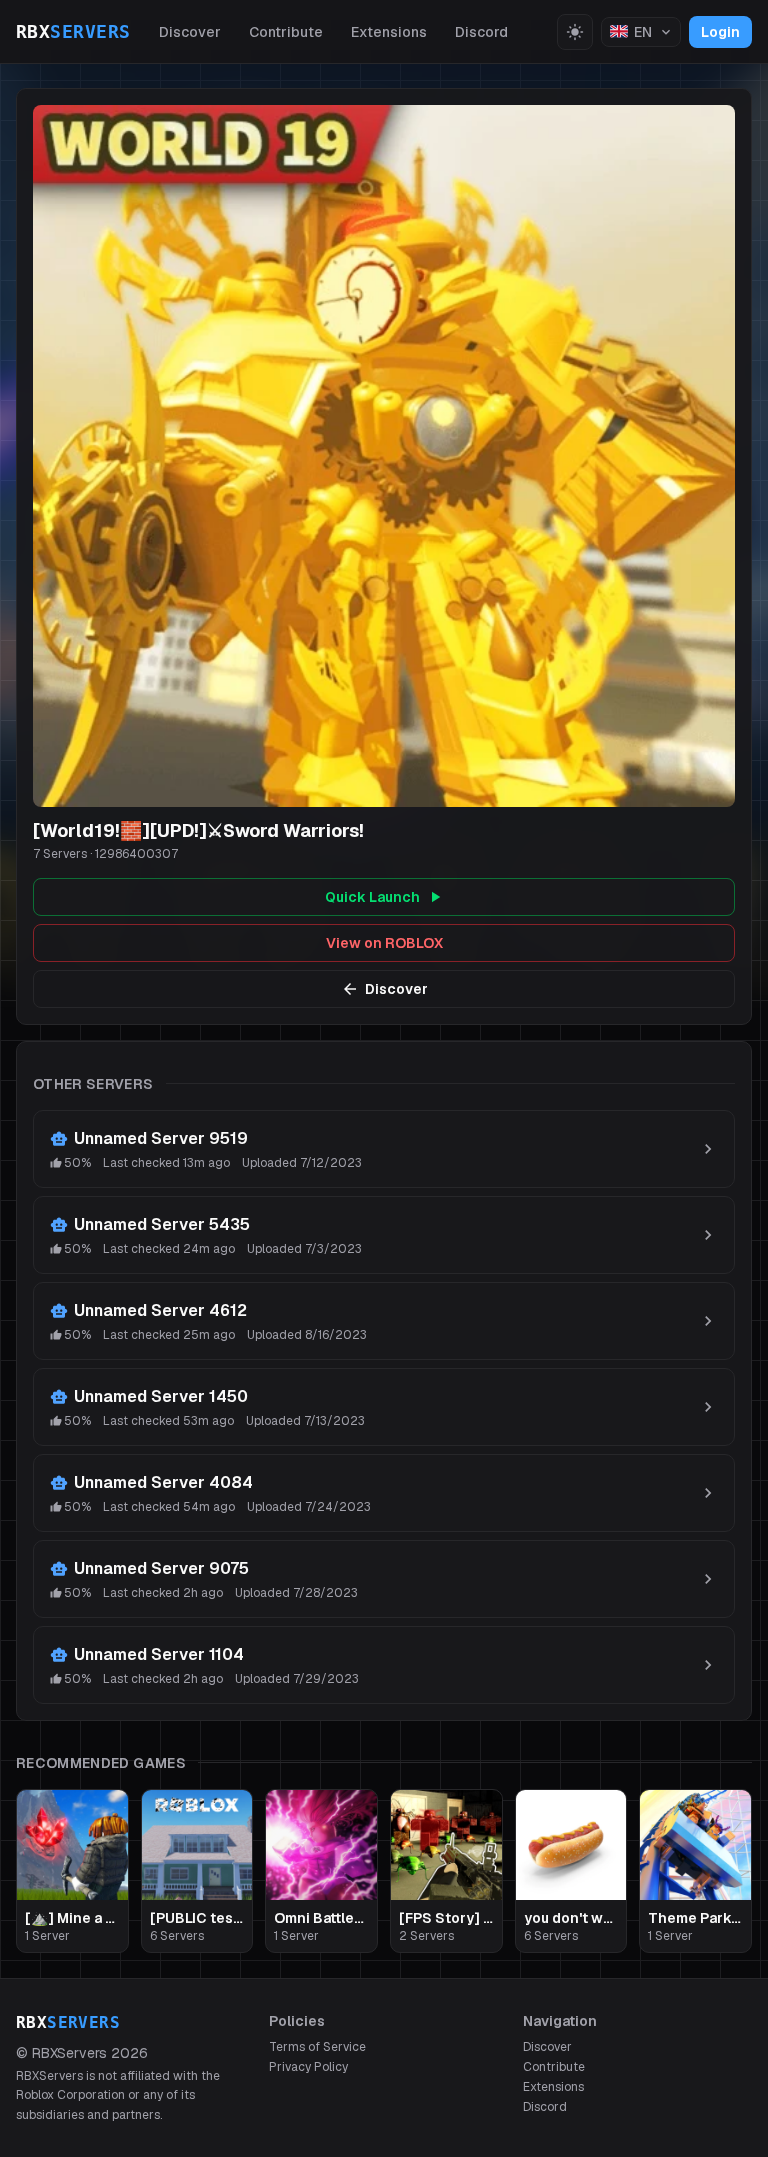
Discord (481, 32)
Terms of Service (317, 2047)
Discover (190, 32)
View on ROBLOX (384, 943)
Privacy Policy (308, 2067)
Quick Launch (372, 897)
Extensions (389, 32)
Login (720, 32)
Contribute (286, 32)
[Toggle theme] (575, 32)
